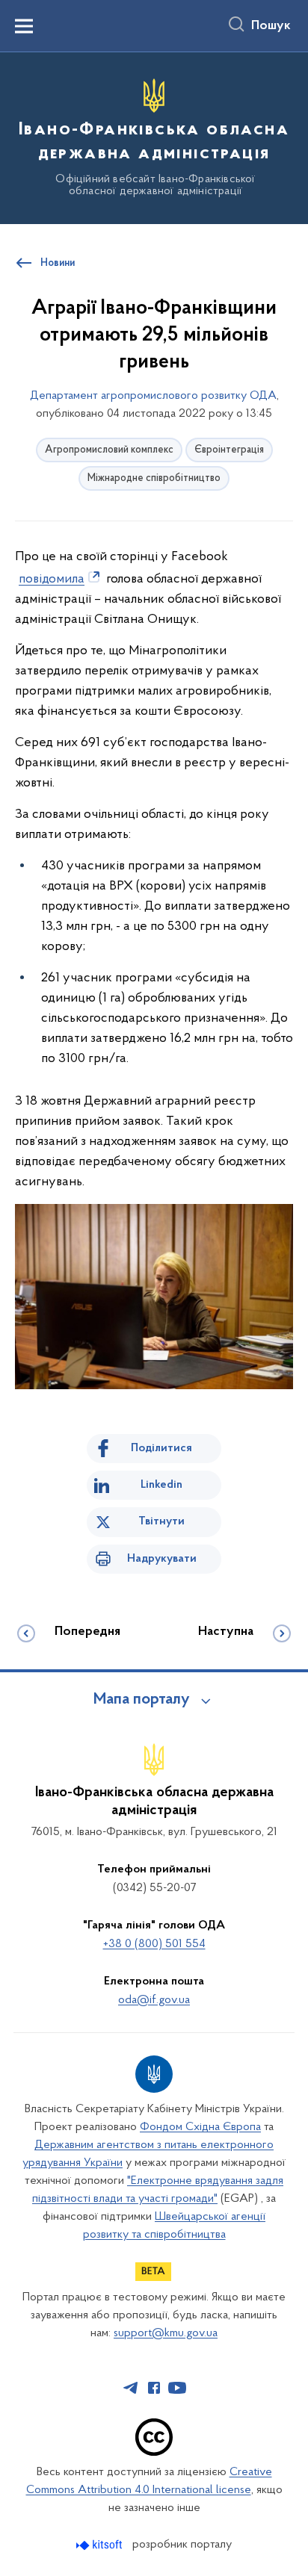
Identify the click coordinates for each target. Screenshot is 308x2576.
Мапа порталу (142, 1700)
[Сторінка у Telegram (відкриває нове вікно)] (131, 2388)
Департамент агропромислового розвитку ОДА (153, 396)
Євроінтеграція (229, 450)
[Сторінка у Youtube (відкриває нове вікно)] (177, 2388)
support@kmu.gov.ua (166, 2333)
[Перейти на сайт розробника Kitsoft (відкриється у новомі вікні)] (101, 2545)
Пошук (271, 26)
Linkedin (161, 1485)
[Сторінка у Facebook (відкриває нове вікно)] (154, 2388)
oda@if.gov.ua (154, 2000)
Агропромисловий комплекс (109, 450)
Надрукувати (162, 1559)
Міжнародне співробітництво (154, 478)
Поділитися (161, 1448)
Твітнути (161, 1521)
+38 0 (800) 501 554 (154, 1944)
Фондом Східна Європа (200, 2127)
